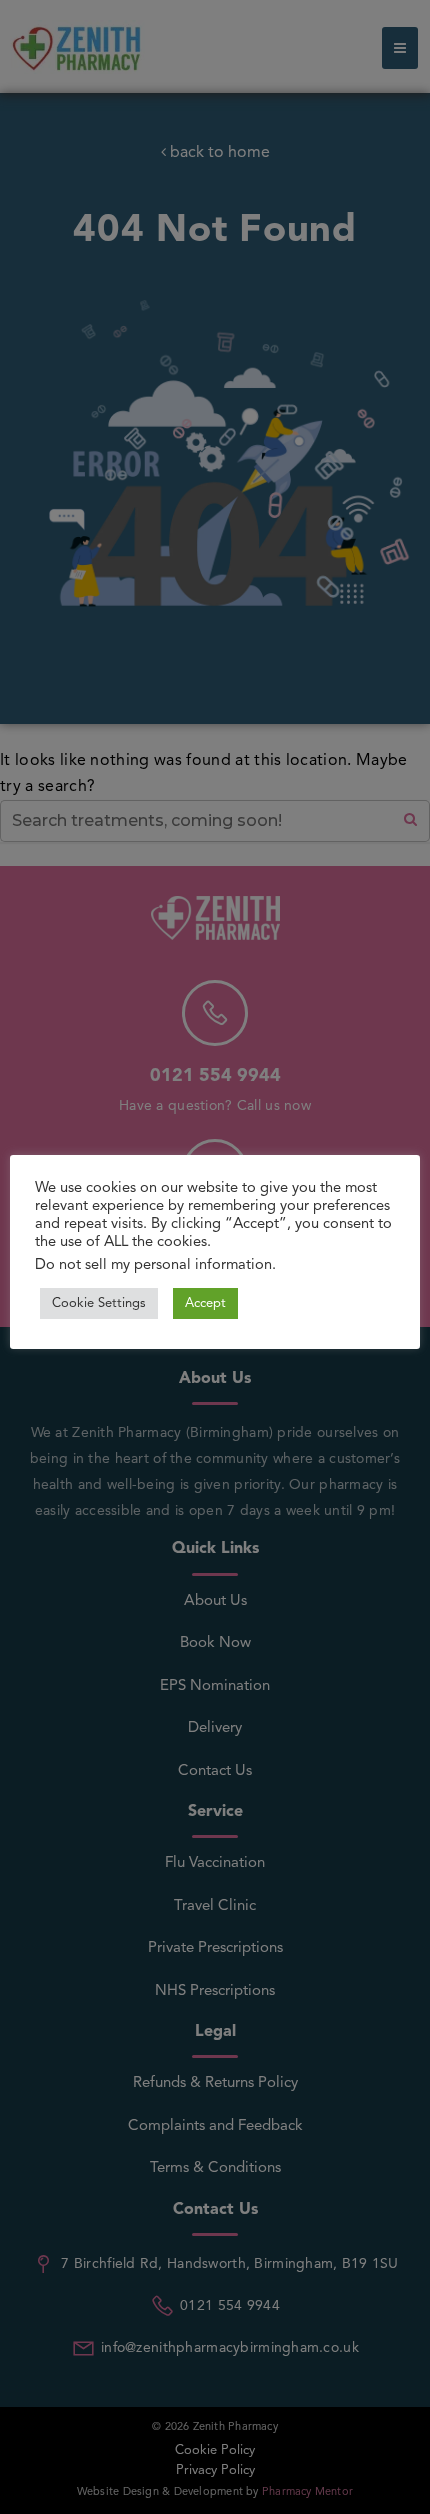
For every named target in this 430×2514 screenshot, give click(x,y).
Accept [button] (205, 1303)
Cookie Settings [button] (99, 1303)
